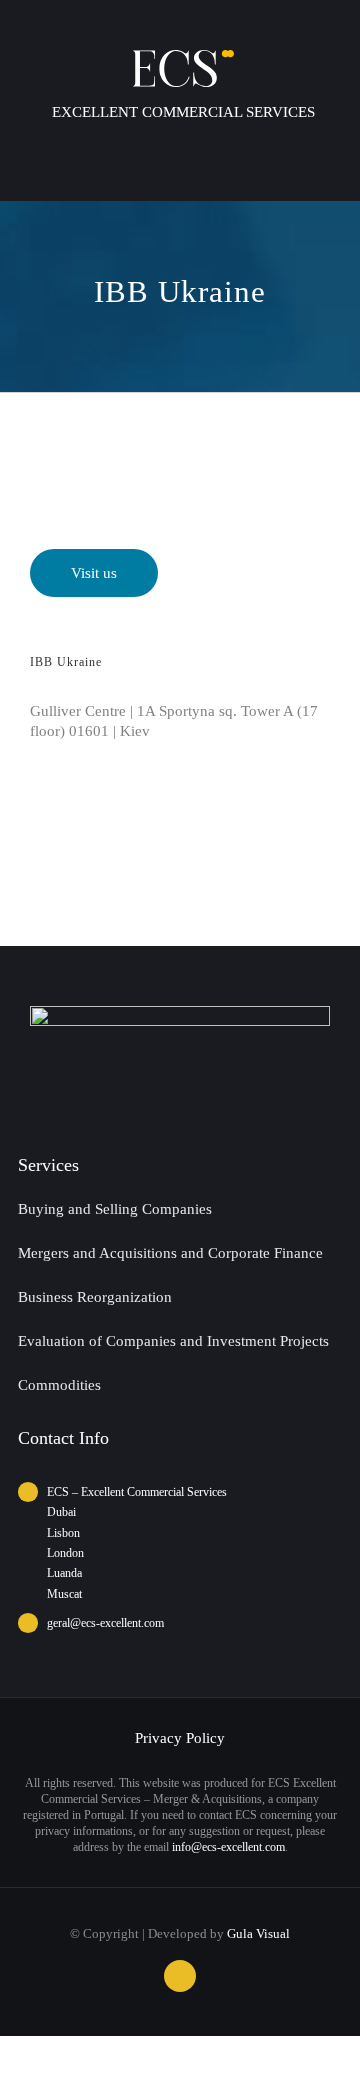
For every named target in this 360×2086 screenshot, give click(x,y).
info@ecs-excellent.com (228, 1847)
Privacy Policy (180, 1738)
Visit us (94, 573)
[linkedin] (180, 1976)
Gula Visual (258, 1933)
